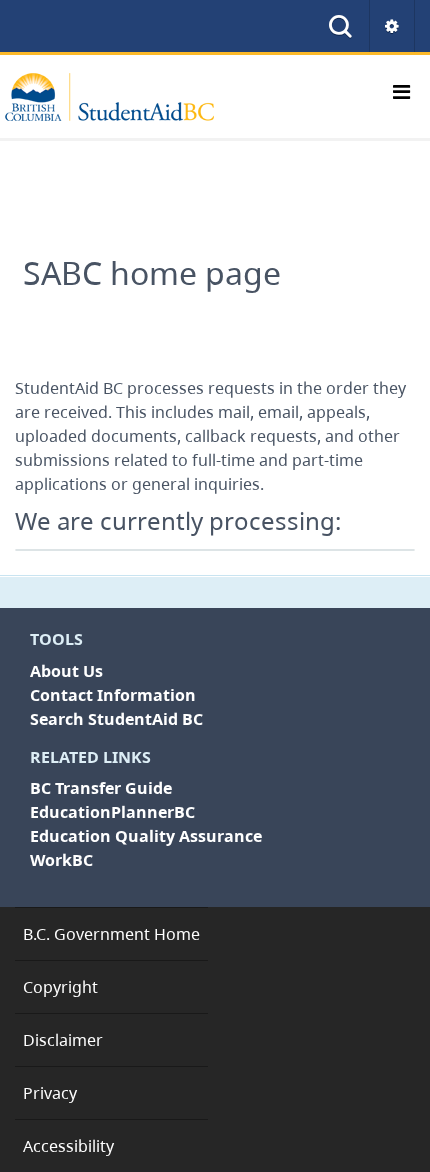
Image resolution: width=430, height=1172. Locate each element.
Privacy (50, 1093)
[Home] (120, 97)
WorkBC (61, 860)
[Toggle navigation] (401, 97)
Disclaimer (63, 1040)
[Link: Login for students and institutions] (392, 26)
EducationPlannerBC (112, 812)
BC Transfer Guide (101, 788)
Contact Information (113, 695)
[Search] (340, 26)
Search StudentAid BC (116, 719)
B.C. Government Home (111, 934)
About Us (66, 671)
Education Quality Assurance (146, 836)
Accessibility (68, 1146)
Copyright (60, 987)
